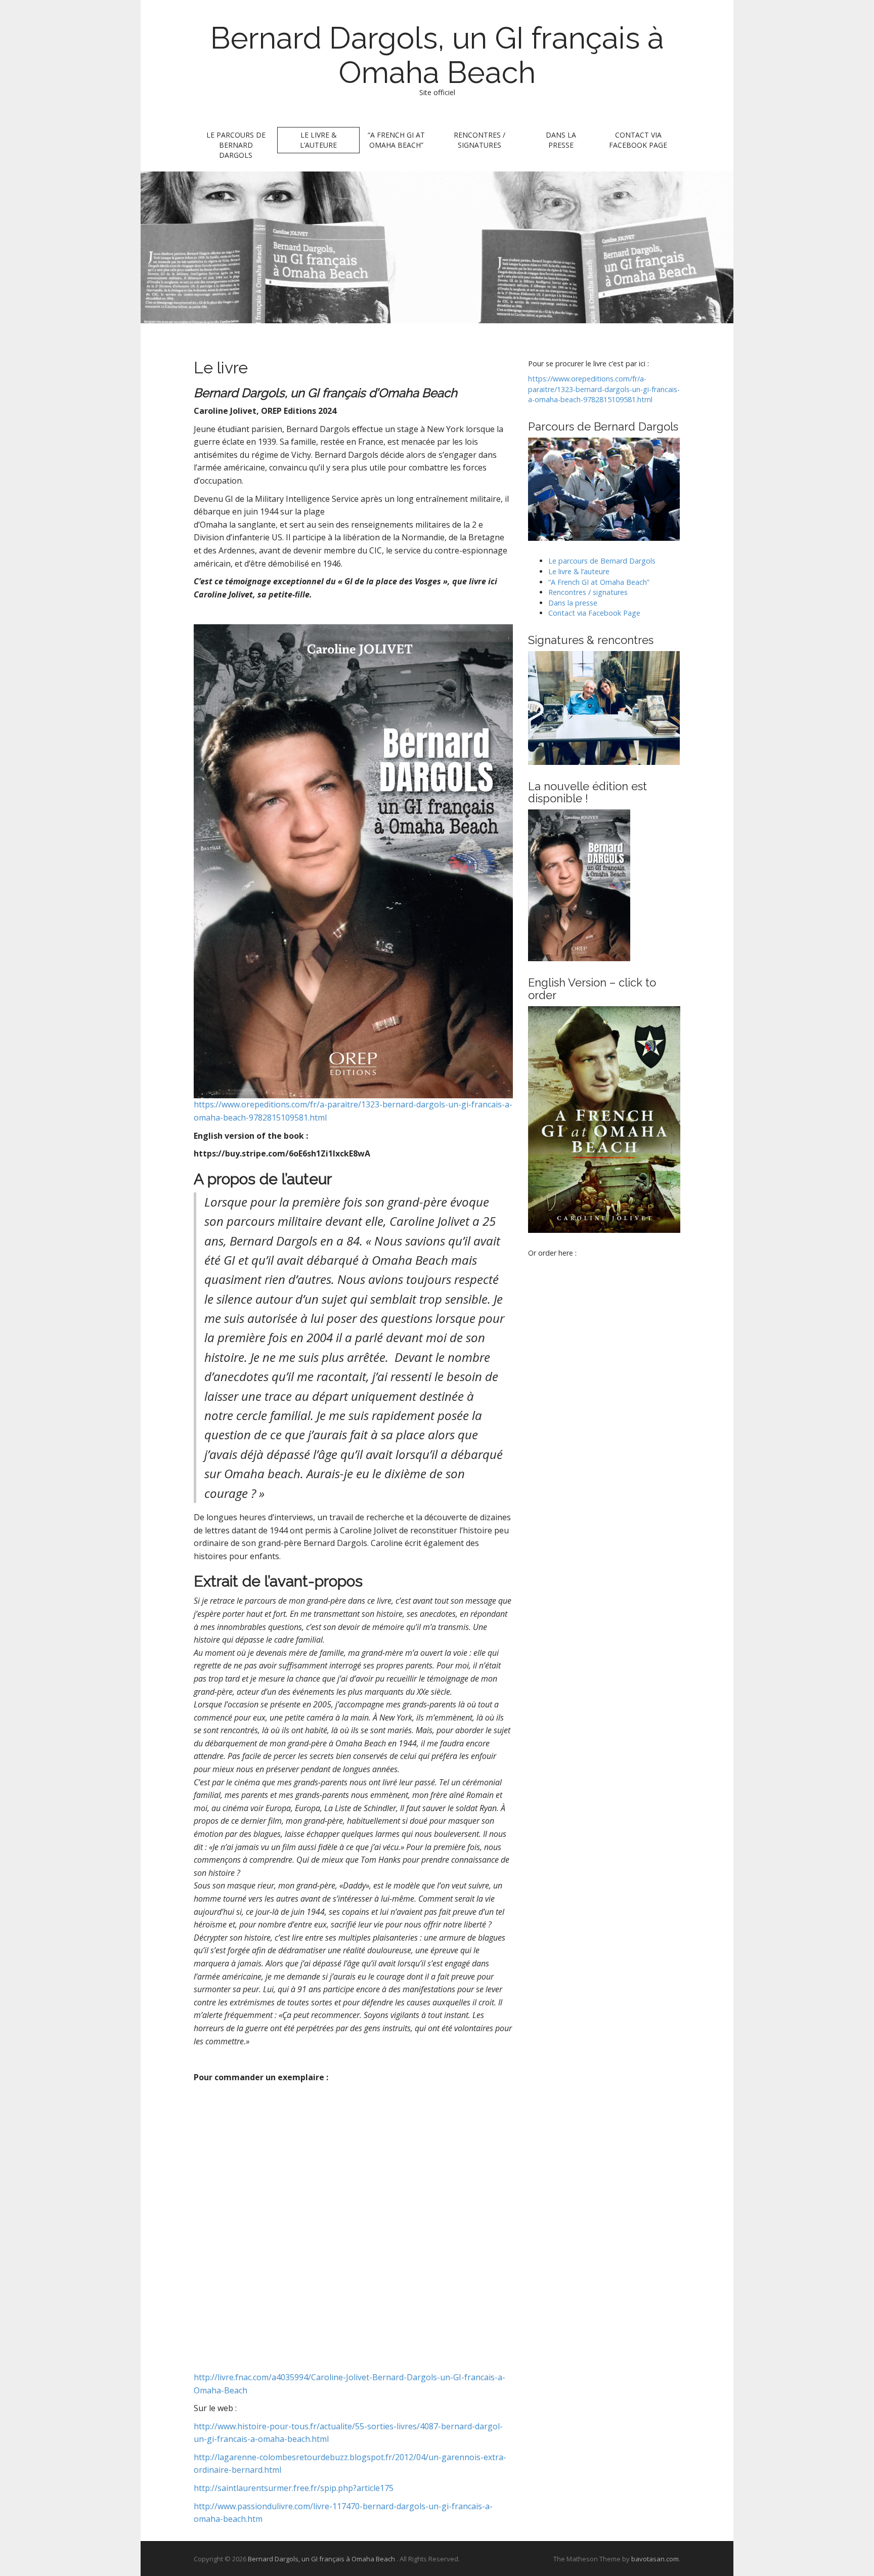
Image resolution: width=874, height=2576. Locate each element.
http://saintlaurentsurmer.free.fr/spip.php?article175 (294, 2488)
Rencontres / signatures (479, 140)
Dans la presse (561, 140)
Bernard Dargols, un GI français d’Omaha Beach (327, 393)
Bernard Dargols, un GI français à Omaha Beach (437, 55)
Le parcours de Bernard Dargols (236, 145)
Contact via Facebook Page (638, 140)
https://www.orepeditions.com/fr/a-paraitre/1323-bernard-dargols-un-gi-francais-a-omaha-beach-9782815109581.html (604, 389)
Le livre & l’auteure (318, 140)
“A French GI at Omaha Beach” (396, 140)
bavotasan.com (655, 2559)
